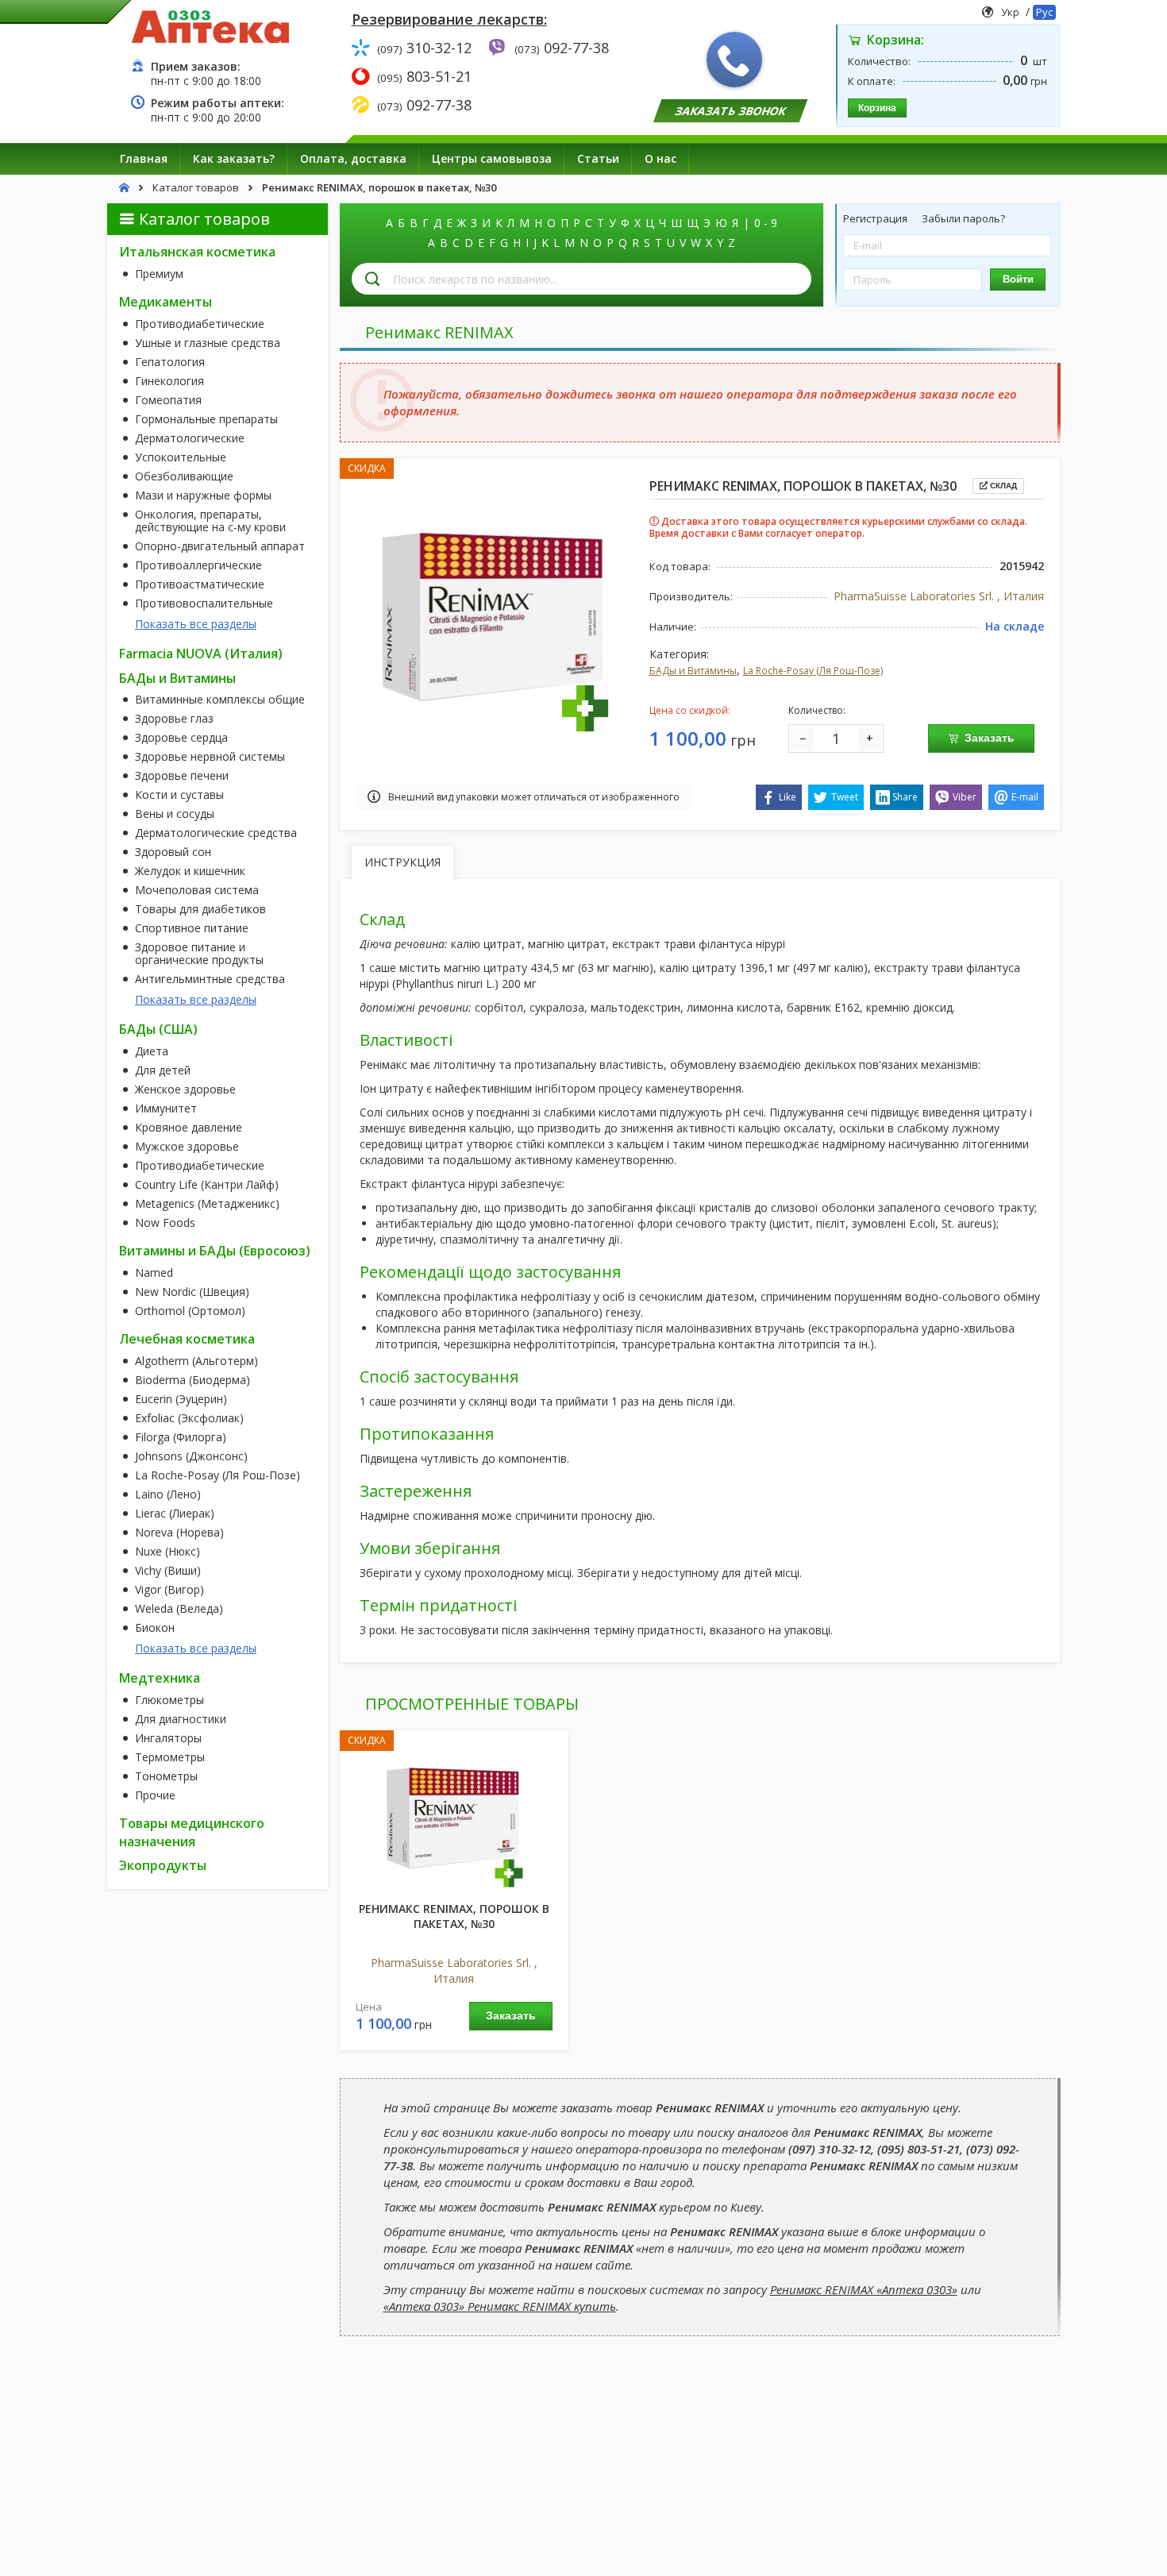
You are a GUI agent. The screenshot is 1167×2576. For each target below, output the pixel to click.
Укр (1010, 12)
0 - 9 (766, 223)
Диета (152, 1051)
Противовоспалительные (204, 604)
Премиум (159, 274)
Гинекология (169, 381)
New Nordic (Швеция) (192, 1292)
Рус (1044, 12)
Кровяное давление (189, 1128)
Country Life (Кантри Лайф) (207, 1185)
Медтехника (160, 1678)
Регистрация (876, 218)
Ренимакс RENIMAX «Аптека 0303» (864, 2289)
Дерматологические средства (216, 833)
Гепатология (170, 362)
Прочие (155, 1795)
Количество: (817, 710)
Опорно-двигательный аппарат (220, 546)
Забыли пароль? (963, 218)
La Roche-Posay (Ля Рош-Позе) (218, 1475)
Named (154, 1273)
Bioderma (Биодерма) (193, 1380)
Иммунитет (166, 1109)
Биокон (155, 1628)
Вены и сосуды (175, 814)
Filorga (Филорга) (181, 1437)
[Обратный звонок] (734, 60)
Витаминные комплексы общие (220, 700)
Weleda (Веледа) (179, 1609)
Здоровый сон (173, 852)
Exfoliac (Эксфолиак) (189, 1418)
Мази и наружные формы (203, 496)
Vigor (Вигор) (169, 1590)
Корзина (877, 108)
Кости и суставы (179, 795)
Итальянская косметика (197, 252)
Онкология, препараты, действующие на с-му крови (210, 521)
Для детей (163, 1070)
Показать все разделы (196, 624)
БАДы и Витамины (177, 678)
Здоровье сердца (181, 738)
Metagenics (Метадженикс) (207, 1204)
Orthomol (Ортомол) (190, 1311)
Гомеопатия (168, 400)
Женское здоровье (185, 1089)
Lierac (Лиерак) (175, 1514)
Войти (1018, 279)
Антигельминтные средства (210, 979)
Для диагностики (181, 1719)
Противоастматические (200, 584)
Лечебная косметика (187, 1339)
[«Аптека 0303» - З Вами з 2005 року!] (210, 26)
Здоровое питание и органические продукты (199, 954)
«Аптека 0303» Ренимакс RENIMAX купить (500, 2306)
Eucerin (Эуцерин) (181, 1399)
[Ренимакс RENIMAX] (454, 1817)
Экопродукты (163, 1865)
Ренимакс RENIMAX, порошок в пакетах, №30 (454, 1917)
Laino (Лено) (168, 1494)
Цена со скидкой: (690, 710)
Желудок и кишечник (190, 871)
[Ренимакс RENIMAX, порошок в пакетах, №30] (495, 617)
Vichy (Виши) (168, 1571)
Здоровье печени (182, 776)
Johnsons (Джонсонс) (191, 1456)
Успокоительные (181, 457)
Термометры (170, 1757)
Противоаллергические (198, 565)
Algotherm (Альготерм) (196, 1361)
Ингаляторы (168, 1738)
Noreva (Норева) (179, 1533)
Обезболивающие (184, 476)
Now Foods (165, 1223)
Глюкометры (169, 1700)
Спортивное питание (192, 928)
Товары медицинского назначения (192, 1832)
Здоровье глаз (174, 719)
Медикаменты (166, 302)
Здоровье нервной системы (210, 757)
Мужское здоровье (187, 1147)
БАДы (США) (158, 1029)
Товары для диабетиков (200, 909)
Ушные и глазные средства (208, 343)
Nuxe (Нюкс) (168, 1552)
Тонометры (166, 1776)
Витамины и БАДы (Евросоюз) (215, 1251)
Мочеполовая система (197, 890)
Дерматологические (190, 438)
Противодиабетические (200, 324)
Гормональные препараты (206, 419)
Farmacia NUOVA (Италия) (201, 654)
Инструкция (402, 862)
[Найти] (372, 279)
